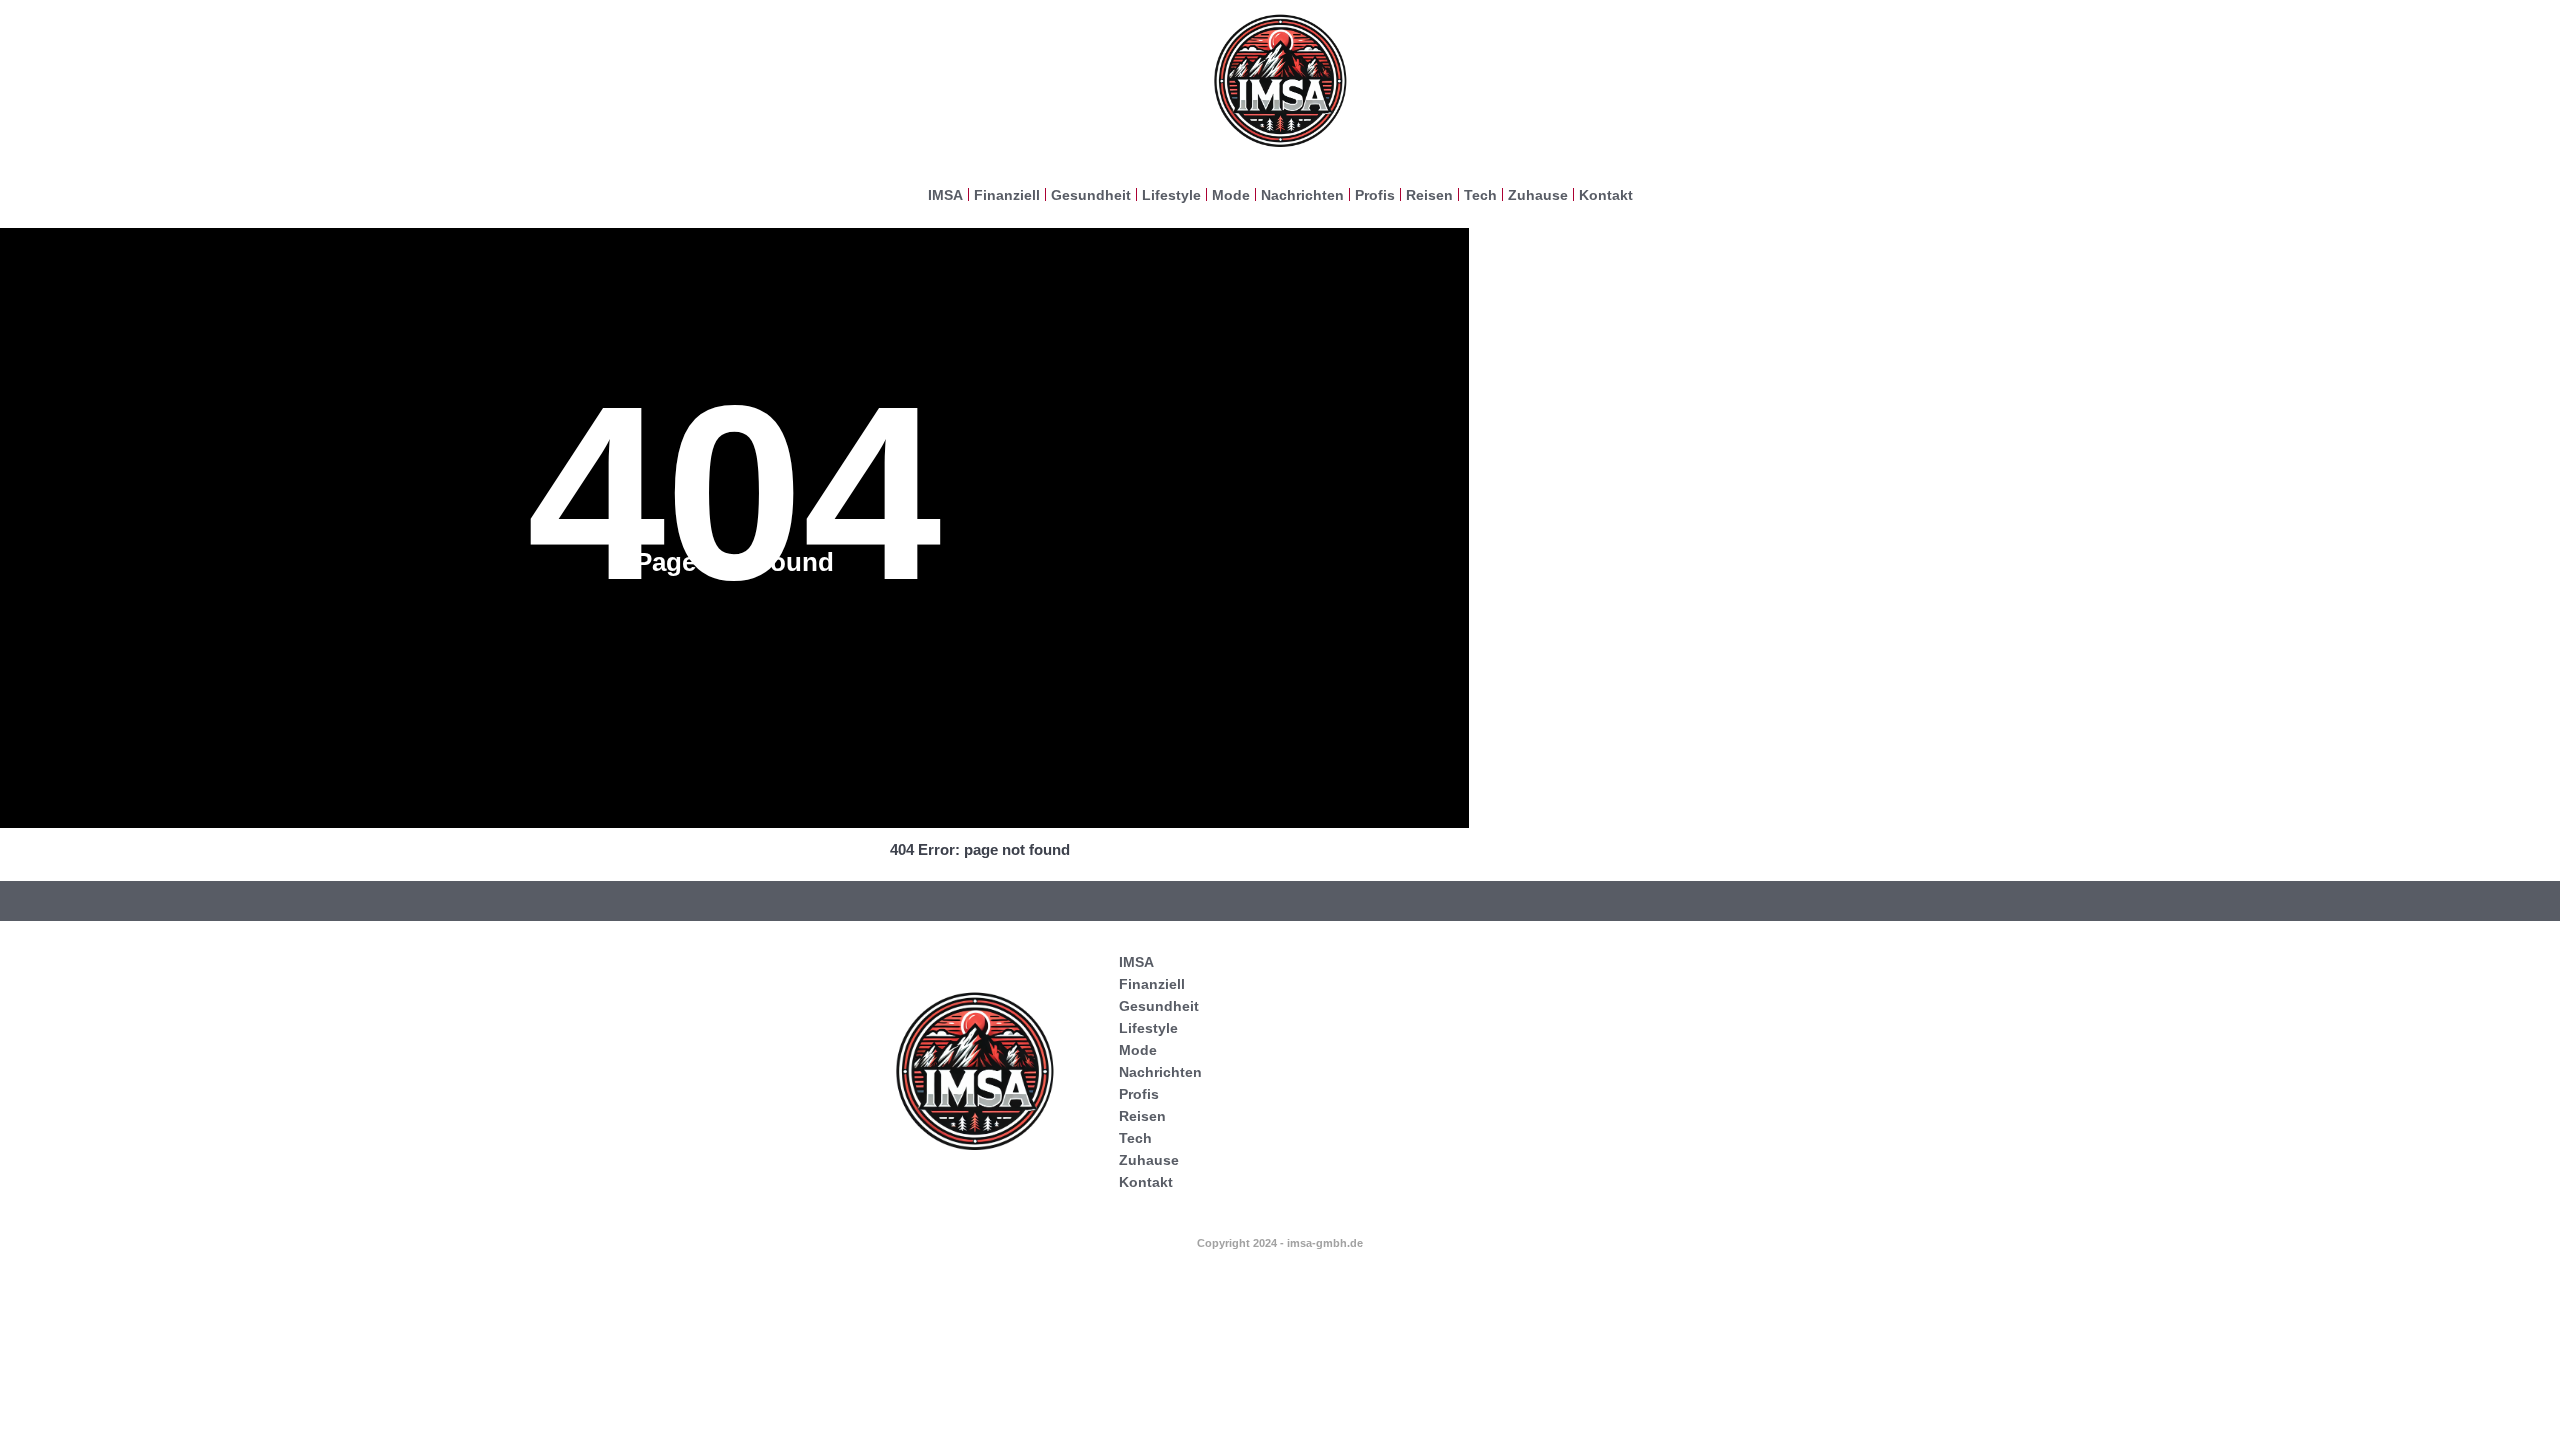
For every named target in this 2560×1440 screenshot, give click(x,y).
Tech (1480, 195)
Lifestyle (1171, 195)
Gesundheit (1091, 195)
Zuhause (1538, 195)
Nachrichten (1302, 195)
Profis (1375, 195)
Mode (1231, 195)
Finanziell (1007, 195)
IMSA (945, 195)
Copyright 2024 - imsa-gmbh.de (1280, 1243)
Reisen (1429, 195)
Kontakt (1606, 195)
